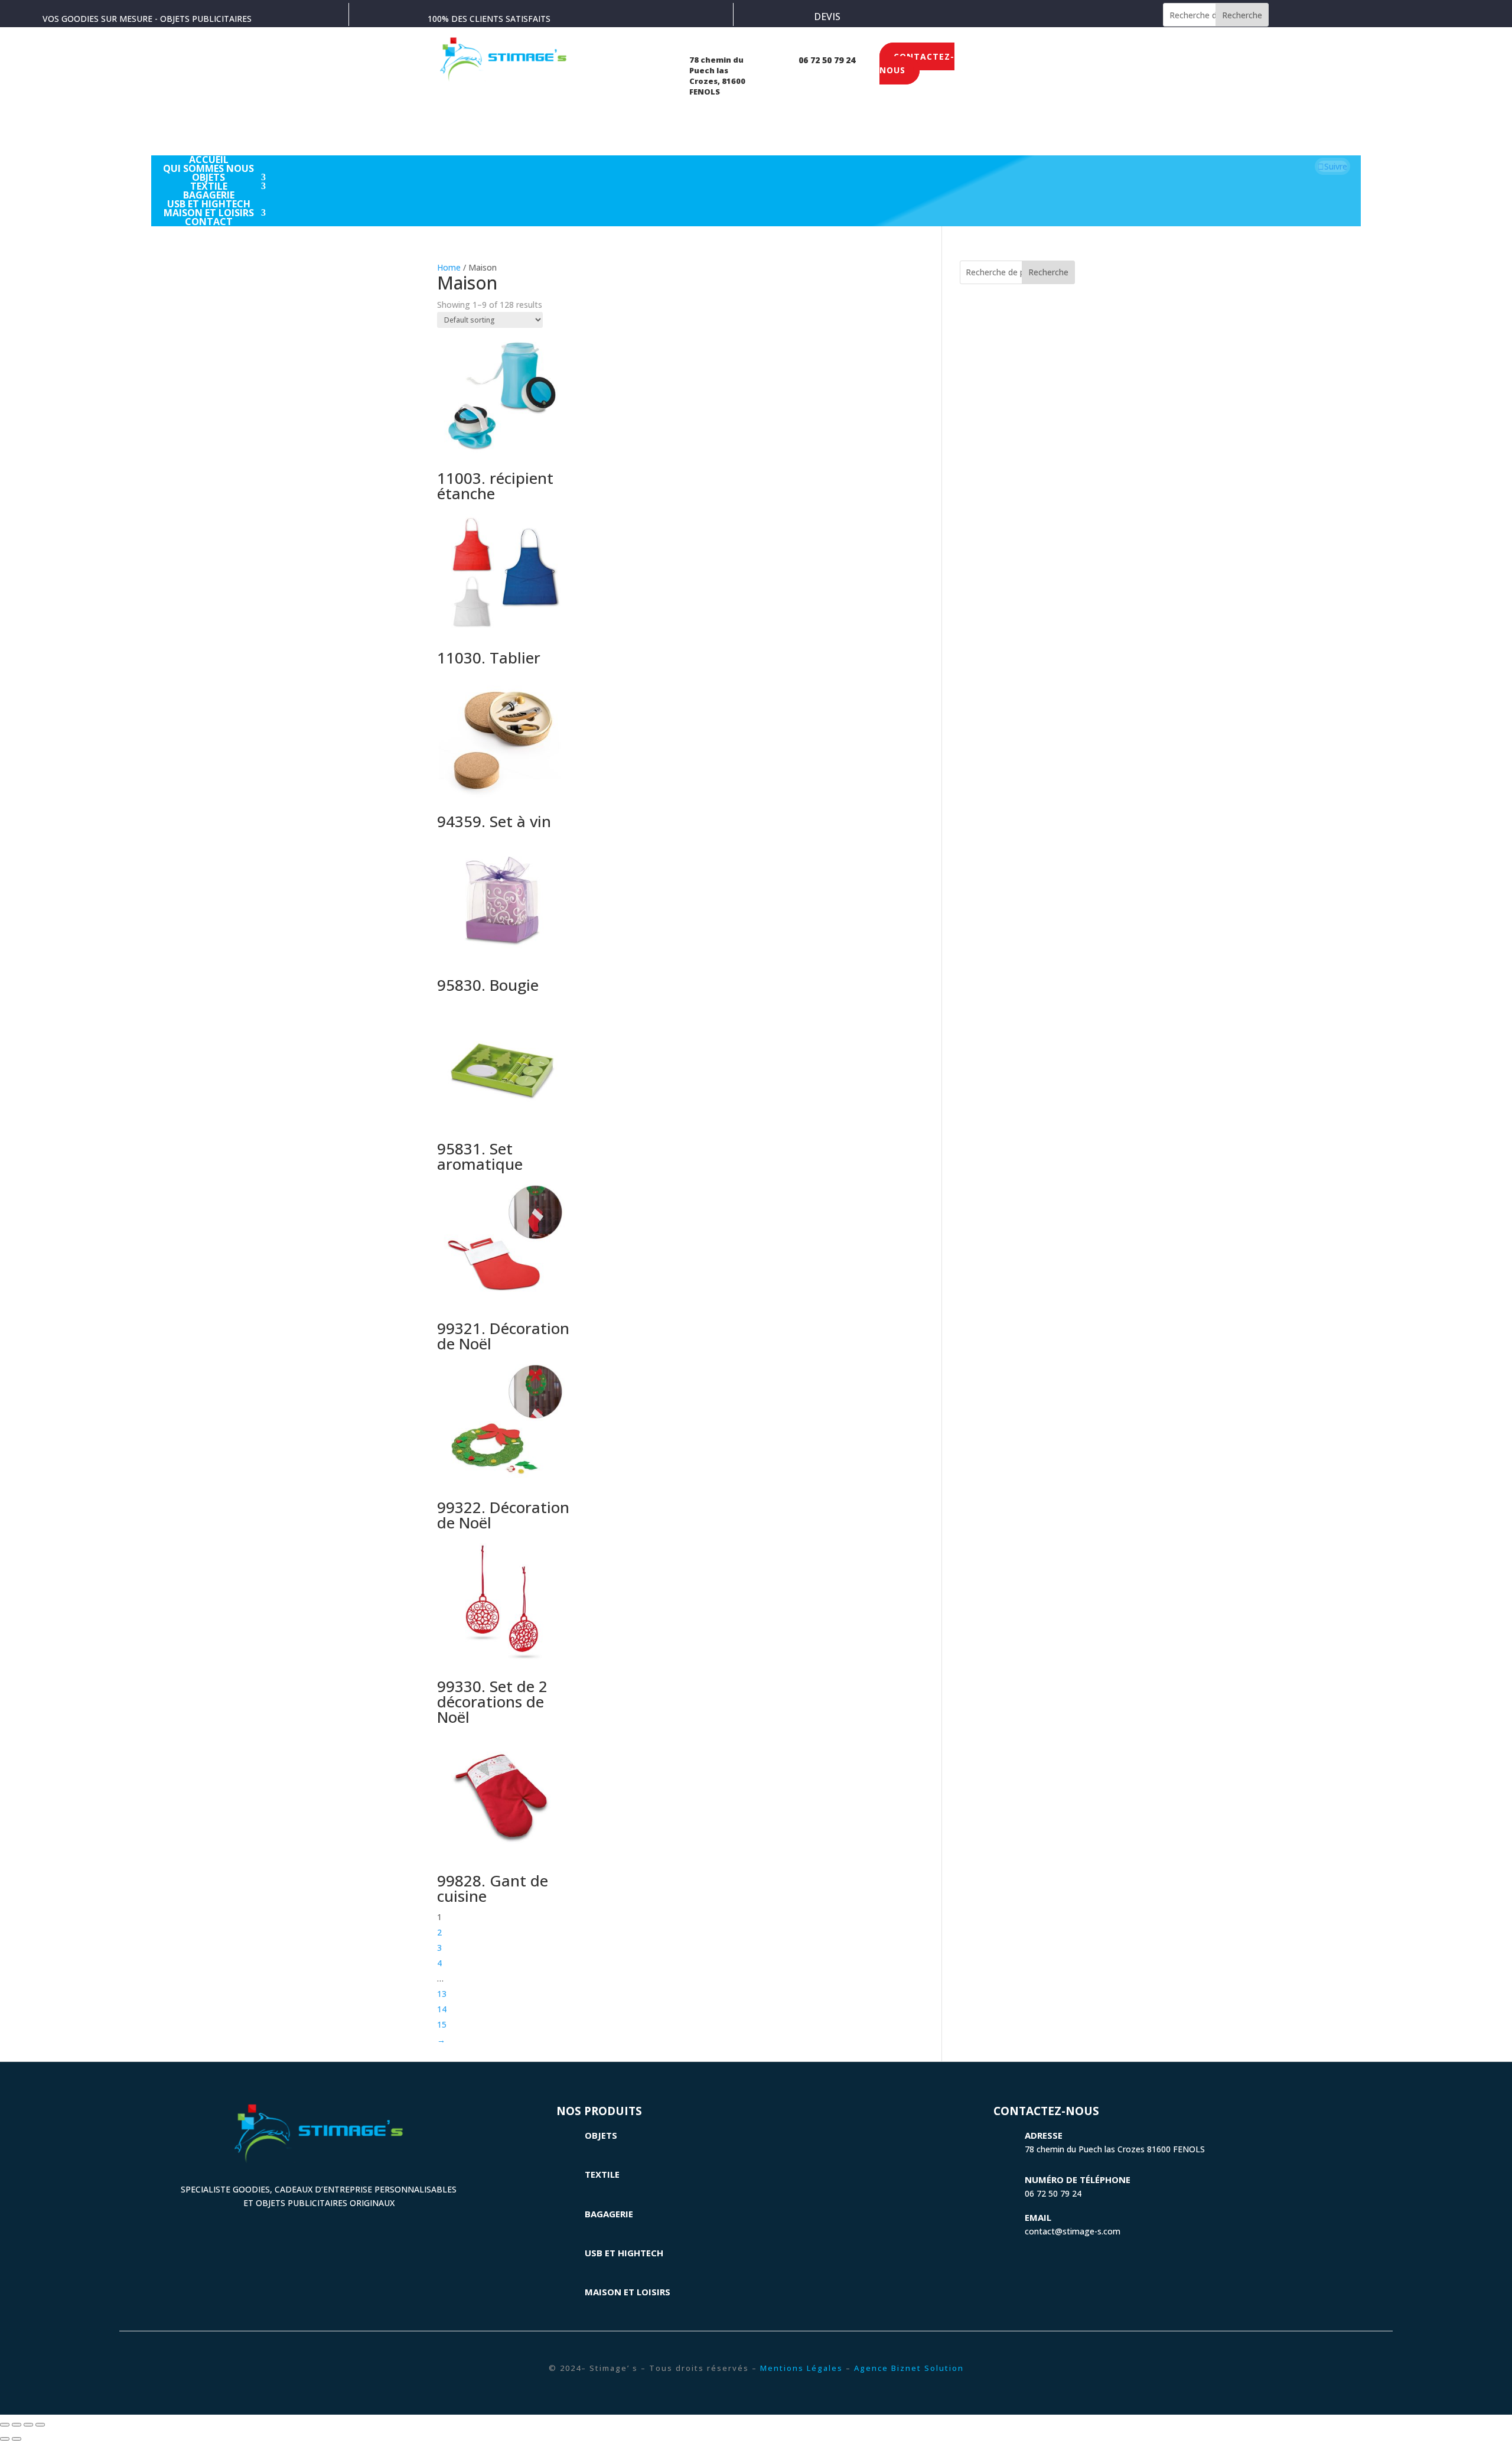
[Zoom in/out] (40, 2425)
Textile (602, 2174)
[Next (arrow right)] (17, 2439)
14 (442, 2009)
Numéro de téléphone (1078, 2179)
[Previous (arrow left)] (5, 2439)
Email (1038, 2217)
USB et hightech (624, 2253)
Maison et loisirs (628, 2292)
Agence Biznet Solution (909, 2368)
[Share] (17, 2425)
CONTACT (209, 222)
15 (442, 2024)
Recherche (1242, 15)
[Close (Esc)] (5, 2425)
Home (449, 267)
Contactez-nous (917, 64)
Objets (601, 2135)
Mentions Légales (801, 2368)
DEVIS (827, 17)
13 (442, 1994)
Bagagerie (609, 2214)
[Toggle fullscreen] (28, 2425)
